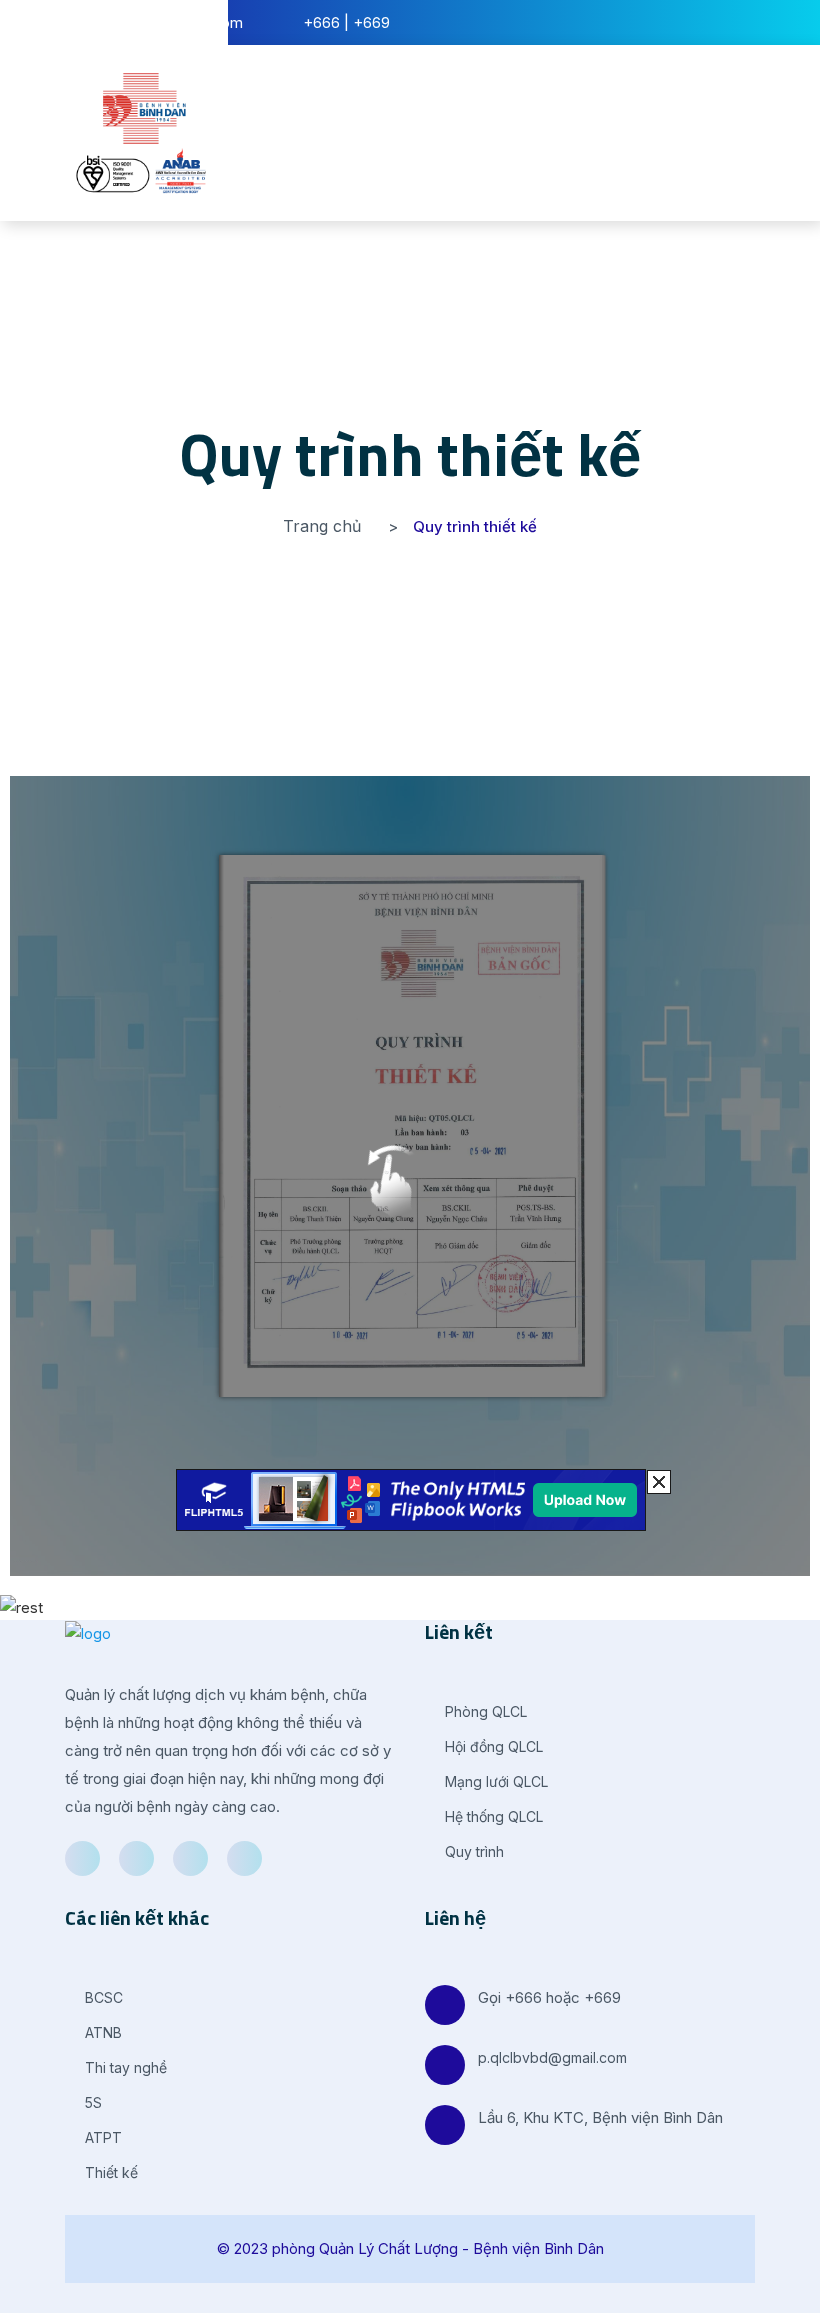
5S (91, 2102)
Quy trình (472, 1851)
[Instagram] (244, 1858)
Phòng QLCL (484, 1711)
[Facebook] (82, 1858)
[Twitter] (136, 1858)
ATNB (101, 2032)
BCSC (102, 1997)
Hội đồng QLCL (492, 1746)
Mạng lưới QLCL (494, 1781)
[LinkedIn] (190, 1858)
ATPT (101, 2137)
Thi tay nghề (124, 2067)
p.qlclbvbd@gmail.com (552, 2057)
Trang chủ (322, 526)
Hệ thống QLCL (492, 1816)
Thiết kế (109, 2172)
